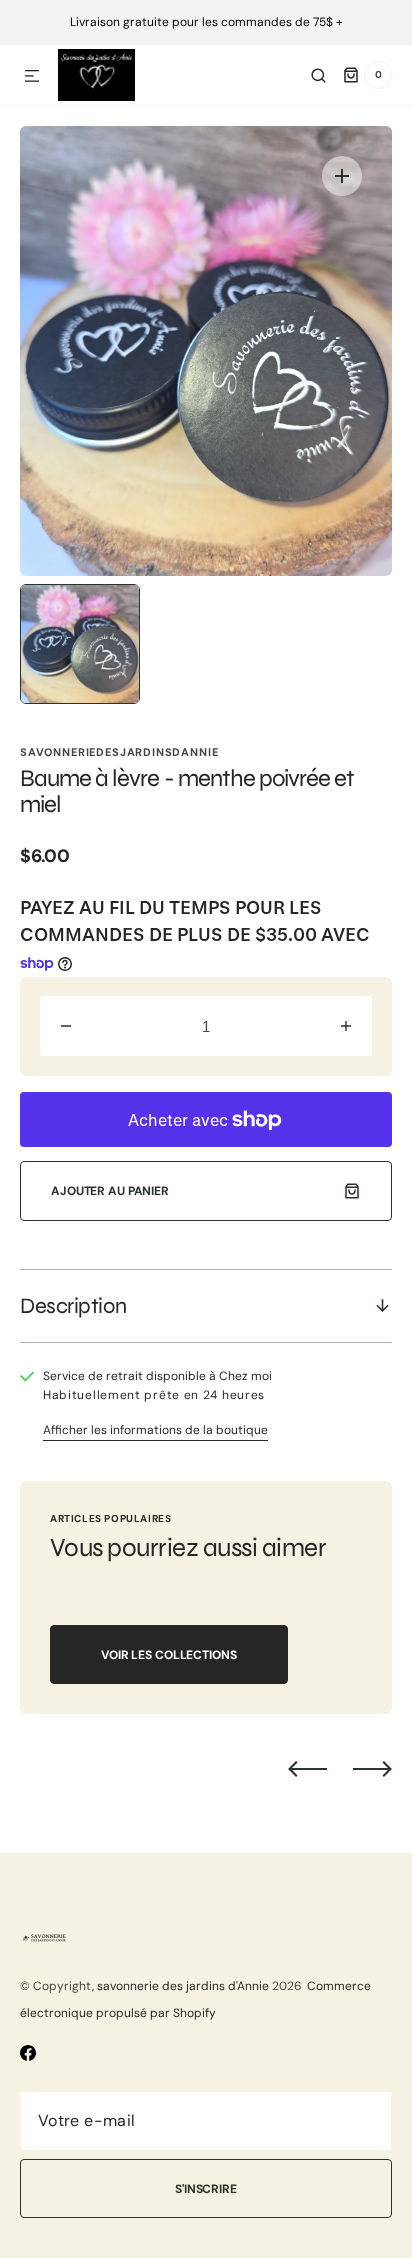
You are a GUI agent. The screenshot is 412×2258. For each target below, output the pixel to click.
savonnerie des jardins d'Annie (183, 1986)
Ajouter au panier (110, 1191)
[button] (32, 77)
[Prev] (307, 1768)
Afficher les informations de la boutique (155, 1430)
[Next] (372, 1768)
